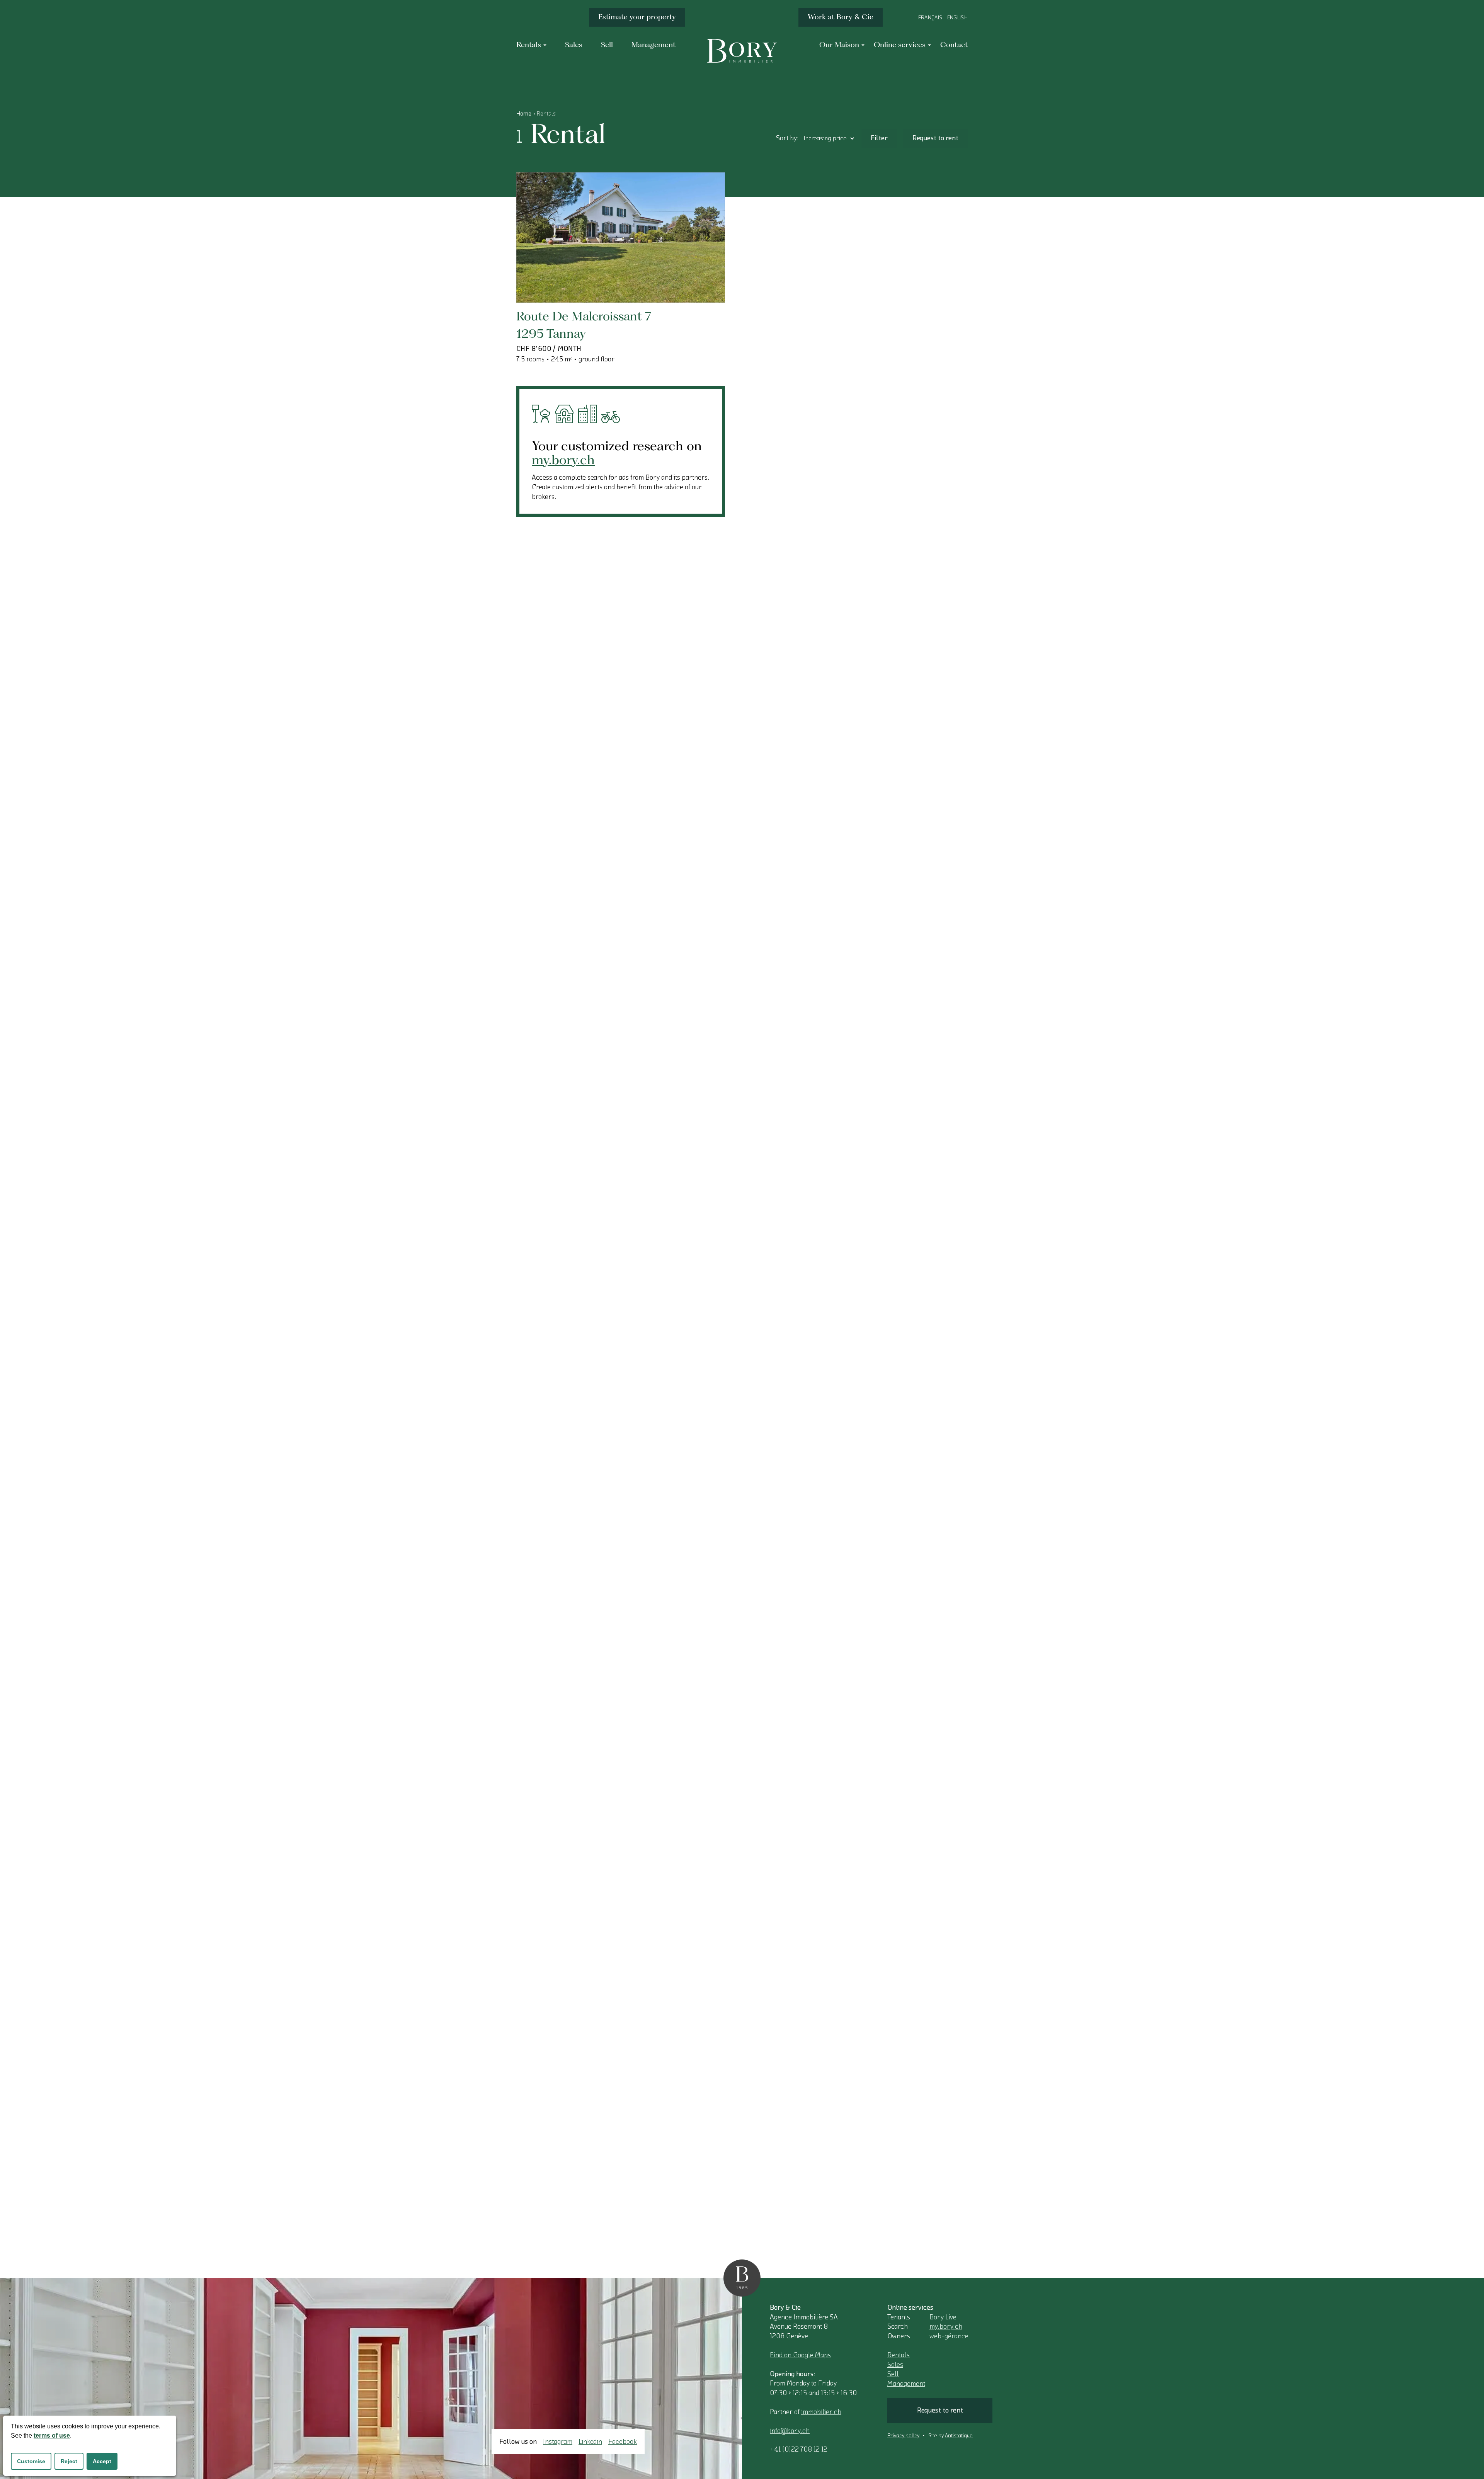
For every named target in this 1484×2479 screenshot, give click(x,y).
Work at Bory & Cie (841, 17)
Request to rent (935, 138)
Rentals (899, 2355)
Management (906, 2384)
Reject (69, 2461)
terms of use (52, 2436)
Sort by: (787, 138)
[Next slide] (700, 280)
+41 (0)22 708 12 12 (799, 2449)
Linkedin (590, 2442)
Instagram (558, 2442)
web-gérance (949, 2336)
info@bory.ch (790, 2431)
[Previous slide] (675, 280)
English (957, 18)
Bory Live (943, 2317)
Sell (893, 2374)
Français (930, 18)
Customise (31, 2461)
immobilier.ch (821, 2412)
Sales (895, 2365)
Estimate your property (637, 17)
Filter (879, 138)
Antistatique (959, 2436)
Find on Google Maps (800, 2355)
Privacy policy (903, 2436)
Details (553, 279)
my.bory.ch (563, 459)
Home (524, 114)
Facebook (623, 2442)
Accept (102, 2461)
